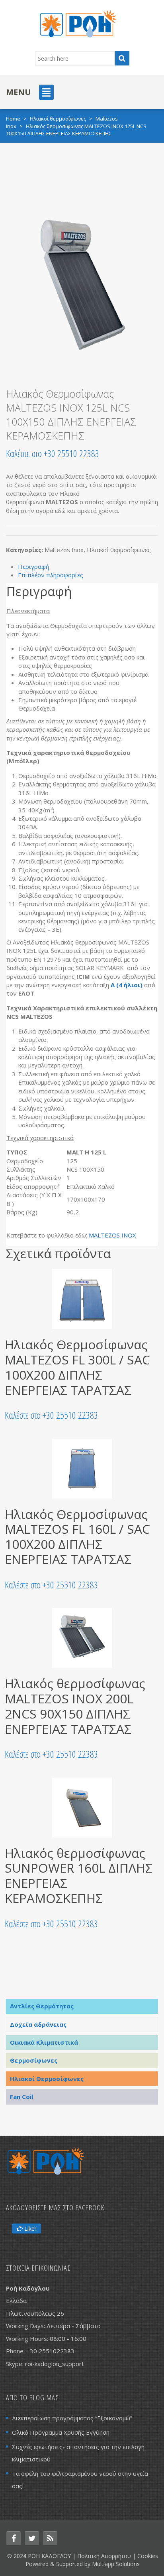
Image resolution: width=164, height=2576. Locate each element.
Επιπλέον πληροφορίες (51, 575)
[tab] (88, 567)
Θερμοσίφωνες (34, 2060)
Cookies (148, 2556)
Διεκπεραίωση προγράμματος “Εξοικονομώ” (72, 2418)
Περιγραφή (33, 566)
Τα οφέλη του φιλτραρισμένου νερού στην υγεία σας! (80, 2480)
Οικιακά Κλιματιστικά (44, 2042)
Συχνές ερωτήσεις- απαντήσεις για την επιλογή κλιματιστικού (78, 2453)
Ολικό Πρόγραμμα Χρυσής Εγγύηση (61, 2432)
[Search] (122, 58)
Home (13, 119)
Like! (29, 2229)
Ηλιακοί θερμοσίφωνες (58, 119)
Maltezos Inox (64, 550)
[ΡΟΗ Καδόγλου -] (78, 23)
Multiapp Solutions (116, 2564)
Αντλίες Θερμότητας (42, 2006)
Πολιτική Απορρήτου (104, 2556)
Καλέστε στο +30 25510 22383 (53, 453)
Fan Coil (21, 2097)
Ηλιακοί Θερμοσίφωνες (47, 2079)
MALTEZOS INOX (112, 1235)
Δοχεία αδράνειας (38, 2024)
